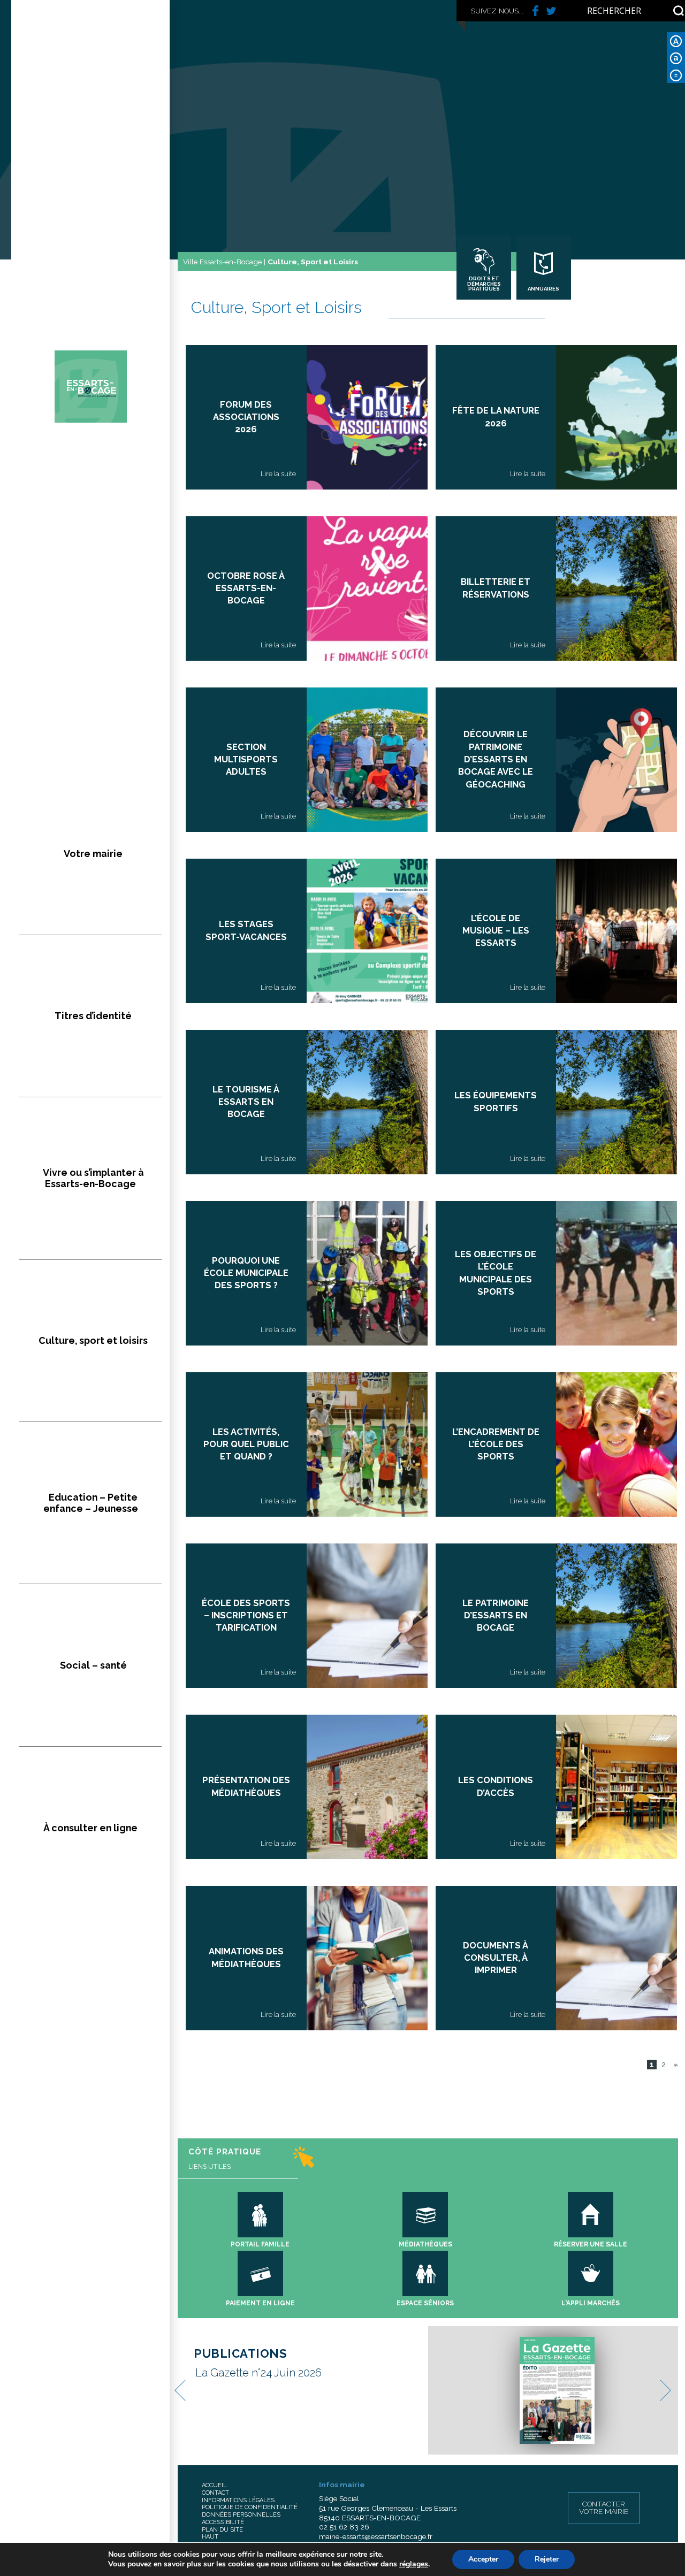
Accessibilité (223, 2522)
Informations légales (238, 2500)
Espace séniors (425, 2303)
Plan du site (222, 2530)
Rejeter (547, 2559)
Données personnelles (241, 2515)
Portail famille (260, 2244)
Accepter (483, 2559)
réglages (414, 2564)
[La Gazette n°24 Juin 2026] (557, 2390)
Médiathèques (425, 2244)
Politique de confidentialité (250, 2507)
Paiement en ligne (260, 2303)
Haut (210, 2537)
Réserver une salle (591, 2244)
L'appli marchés (591, 2303)
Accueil (214, 2485)
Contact (215, 2493)
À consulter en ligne (90, 1828)
